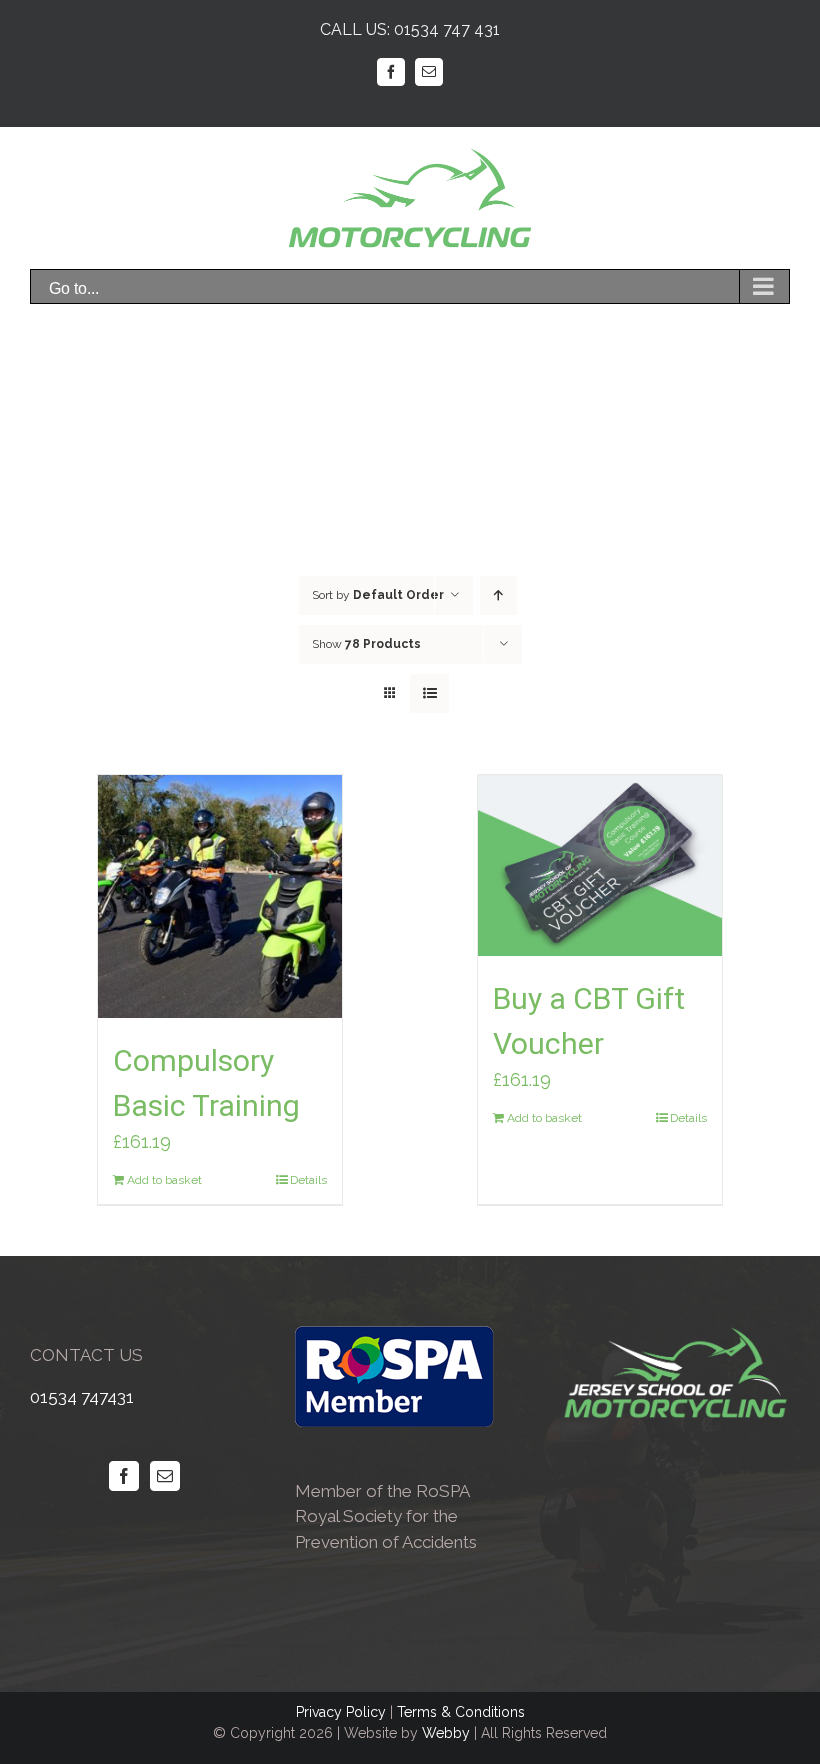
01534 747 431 (447, 29)
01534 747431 (82, 1397)
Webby (446, 1733)
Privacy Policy (341, 1712)
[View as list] (429, 693)
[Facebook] (124, 1476)
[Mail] (165, 1476)
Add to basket (164, 1180)
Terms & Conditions (461, 1712)
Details (308, 1180)
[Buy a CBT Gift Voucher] (599, 865)
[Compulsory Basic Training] (219, 896)
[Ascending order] (498, 595)
